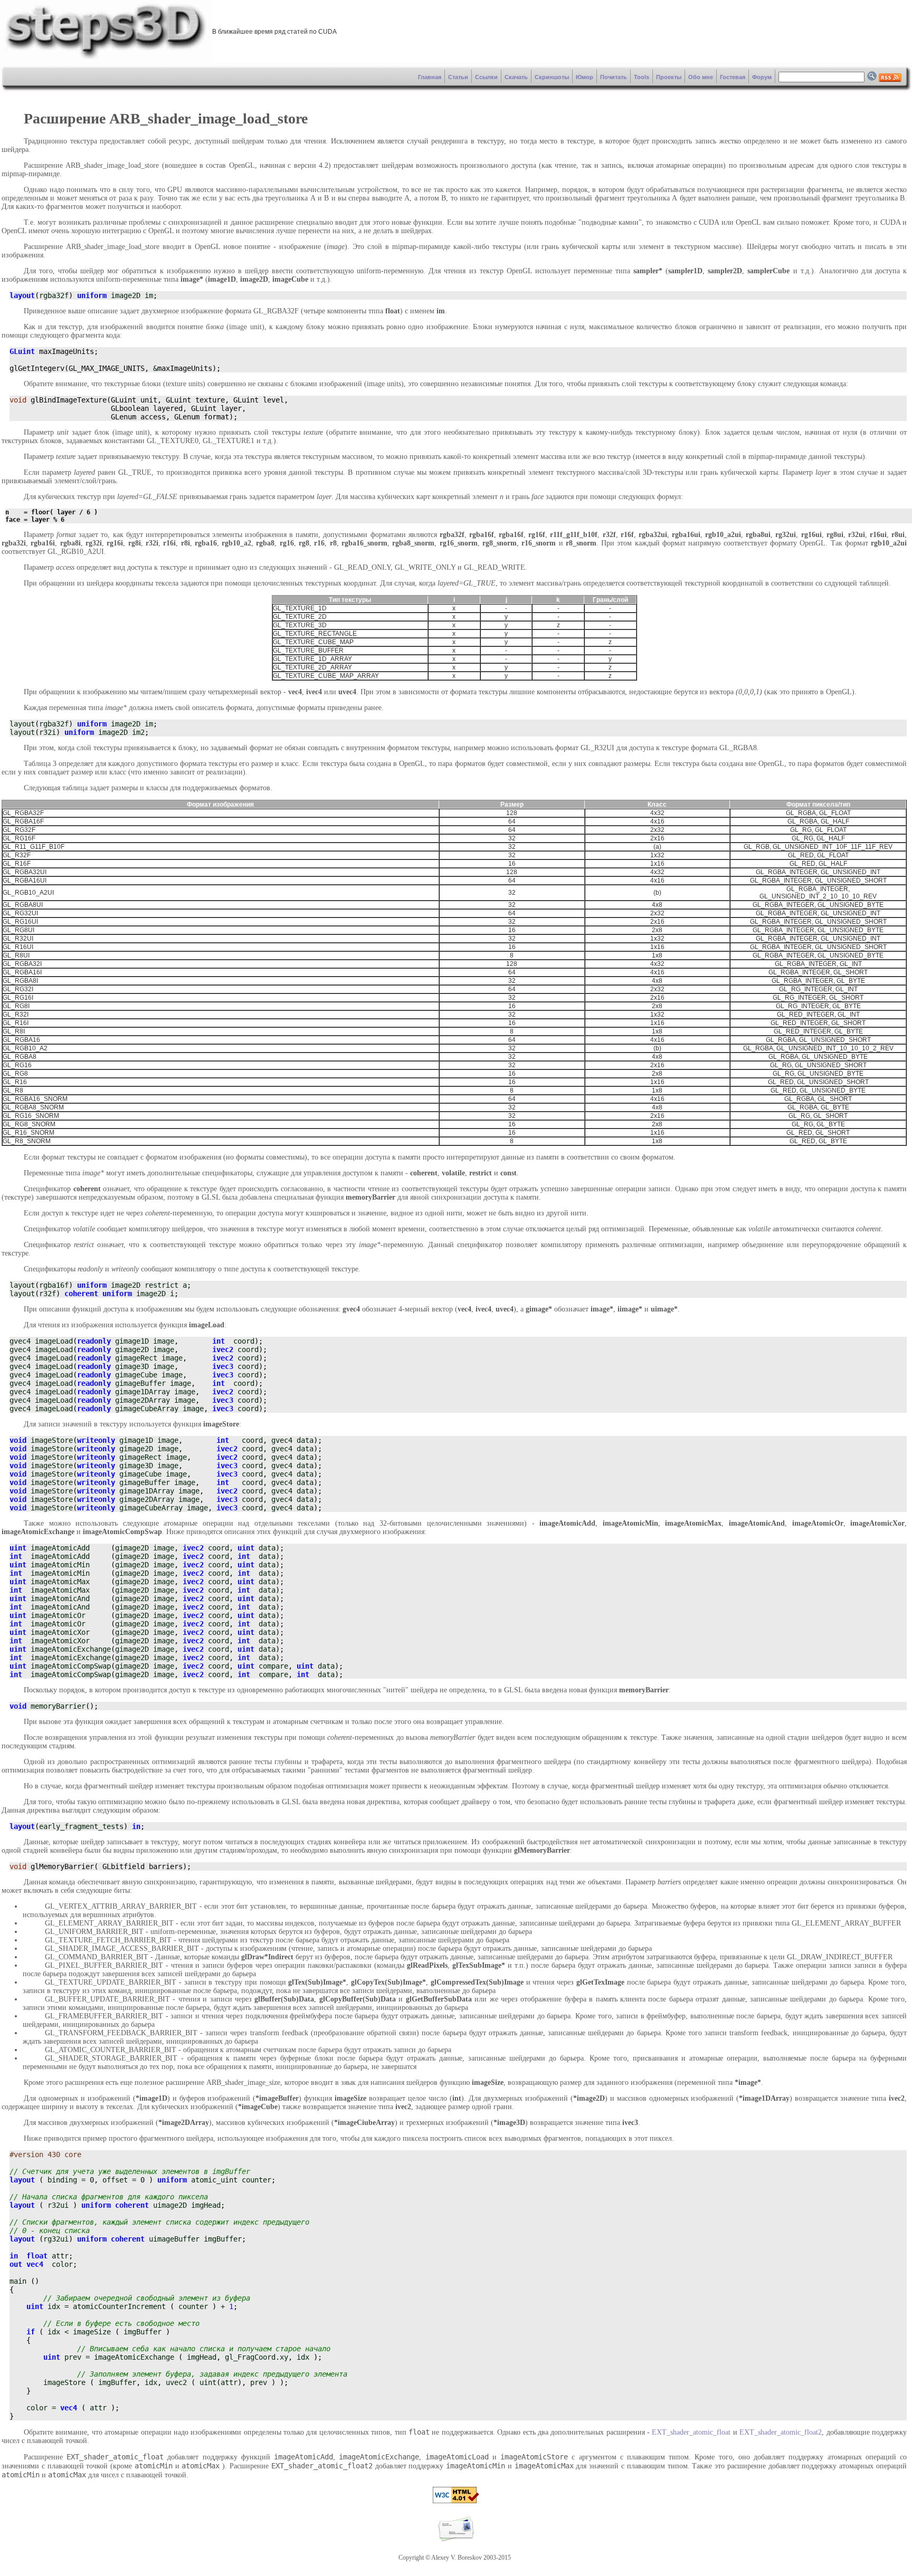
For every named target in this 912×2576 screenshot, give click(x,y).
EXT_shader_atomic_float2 (781, 2432)
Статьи (458, 77)
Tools (642, 77)
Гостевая (733, 77)
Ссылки (486, 77)
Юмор (585, 77)
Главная (430, 77)
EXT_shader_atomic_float (691, 2432)
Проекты (669, 77)
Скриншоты (552, 77)
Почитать (614, 77)
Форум (762, 77)
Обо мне (701, 77)
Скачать (516, 77)
